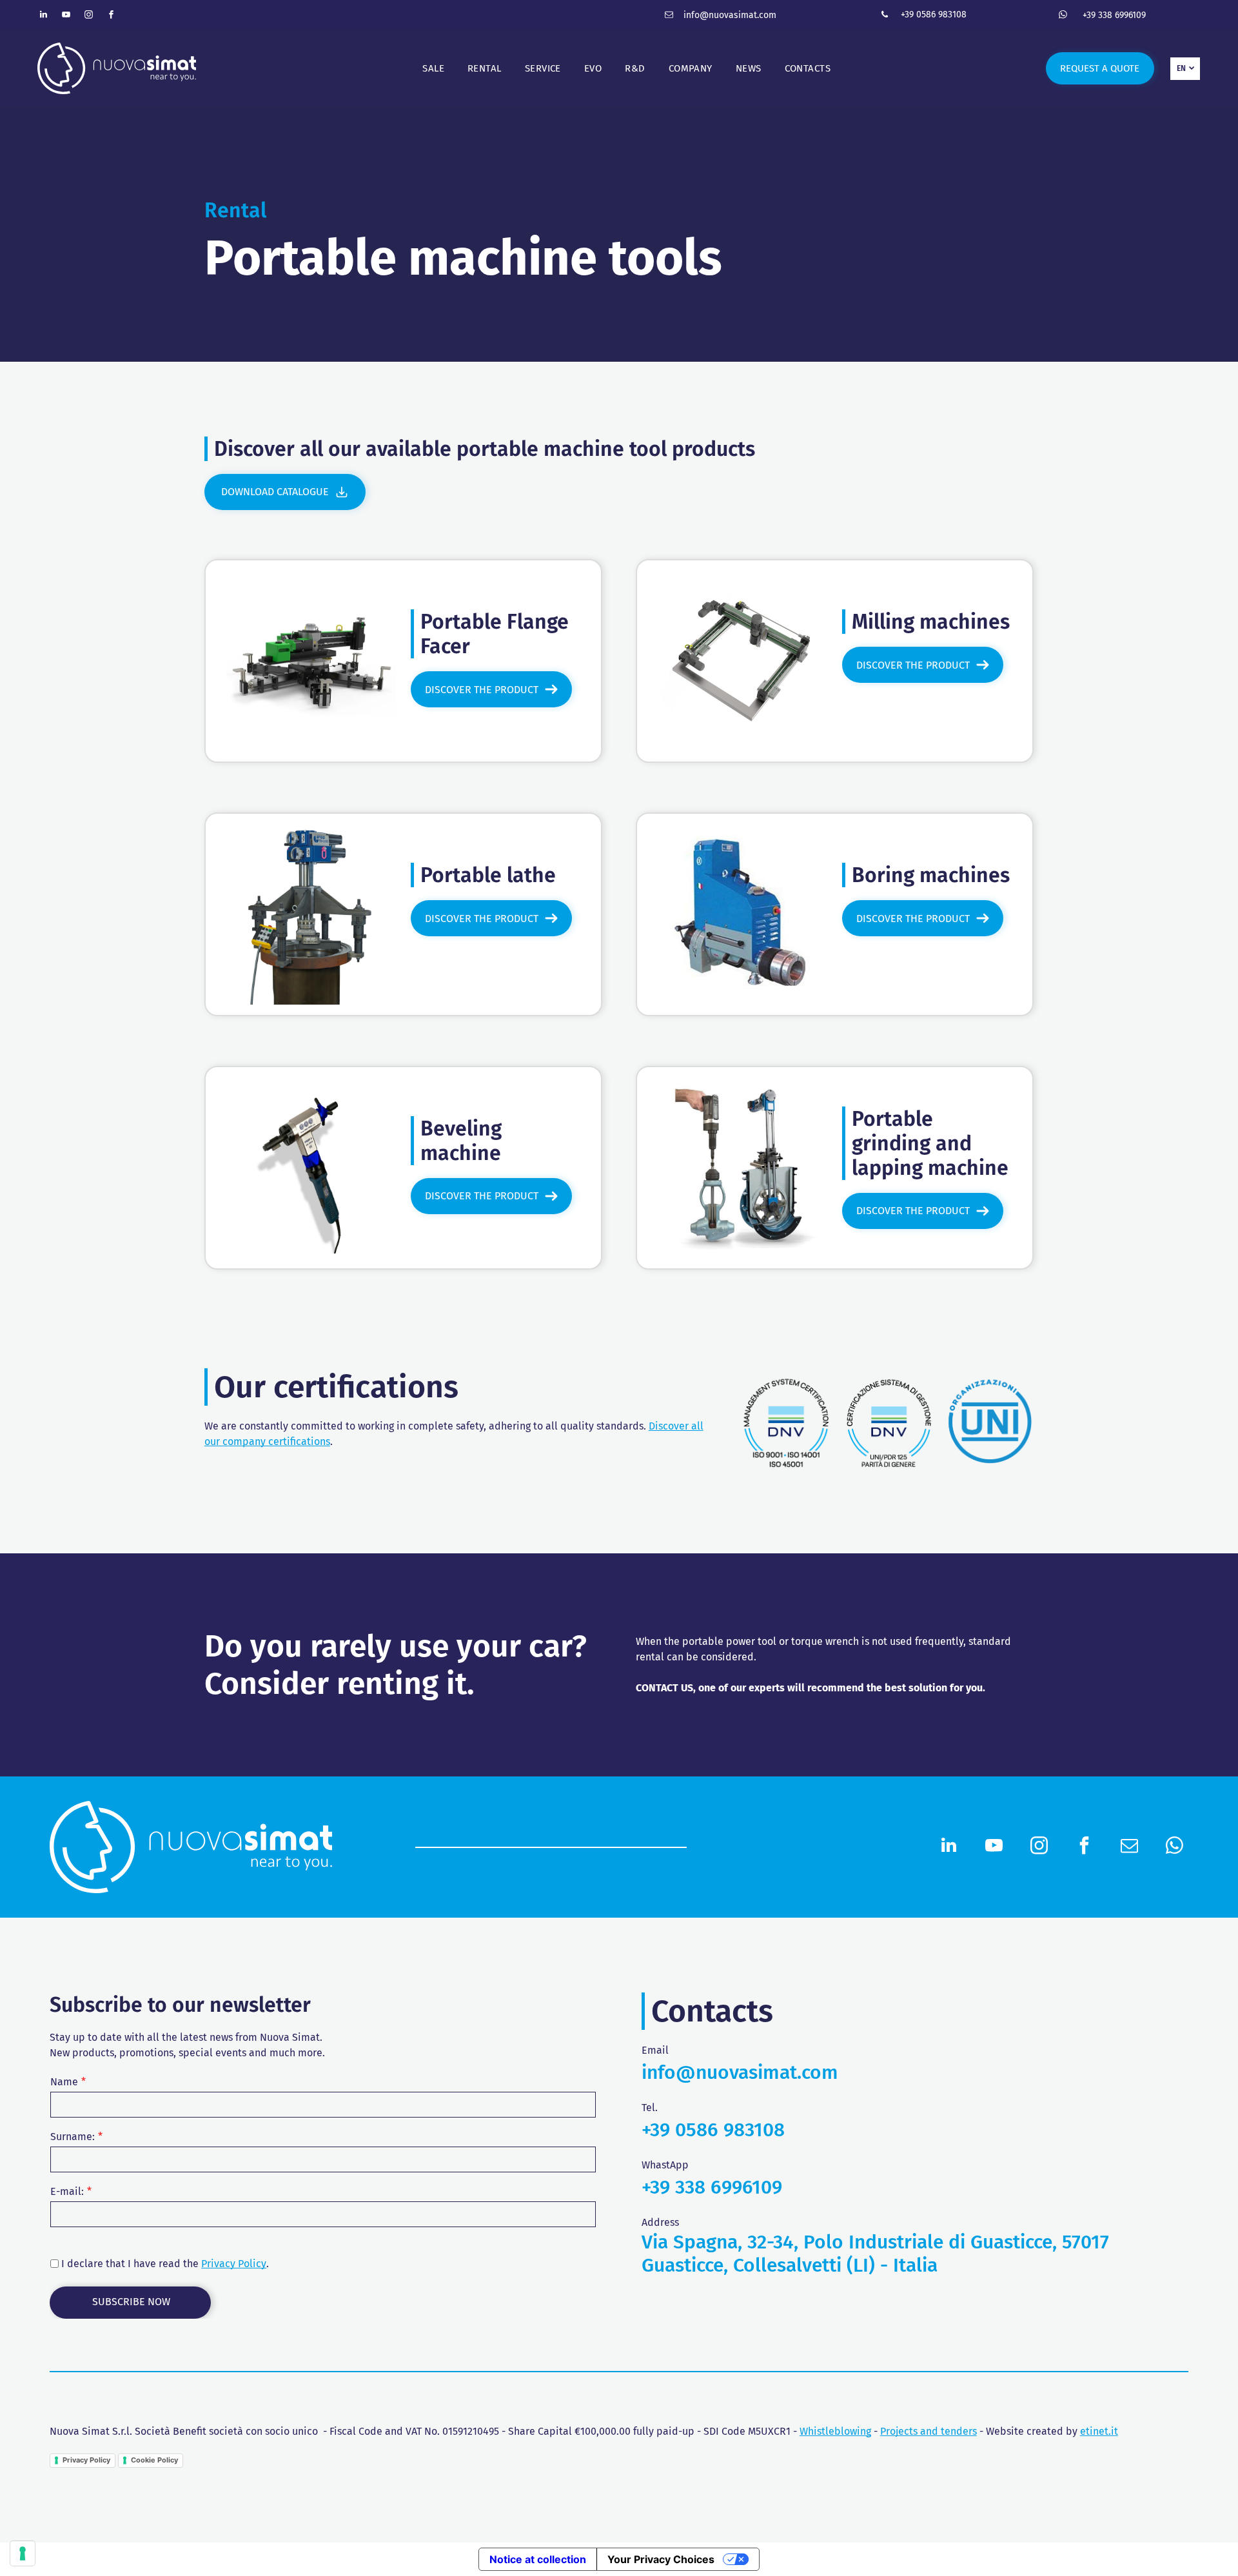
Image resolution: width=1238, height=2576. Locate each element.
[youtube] (66, 16)
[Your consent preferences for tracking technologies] (23, 2553)
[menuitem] (433, 69)
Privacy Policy (234, 2264)
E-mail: (67, 2191)
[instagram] (89, 16)
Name (64, 2082)
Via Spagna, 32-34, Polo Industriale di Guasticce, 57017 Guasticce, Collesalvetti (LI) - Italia (875, 2254)
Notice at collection (538, 2559)
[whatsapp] (1063, 16)
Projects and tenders (928, 2431)
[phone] (885, 16)
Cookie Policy (154, 2460)
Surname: (73, 2137)
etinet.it (1099, 2431)
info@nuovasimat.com (730, 15)
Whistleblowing (835, 2431)
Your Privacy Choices (661, 2559)
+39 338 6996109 (1114, 15)
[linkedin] (44, 16)
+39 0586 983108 (934, 15)
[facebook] (112, 16)
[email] (669, 16)
